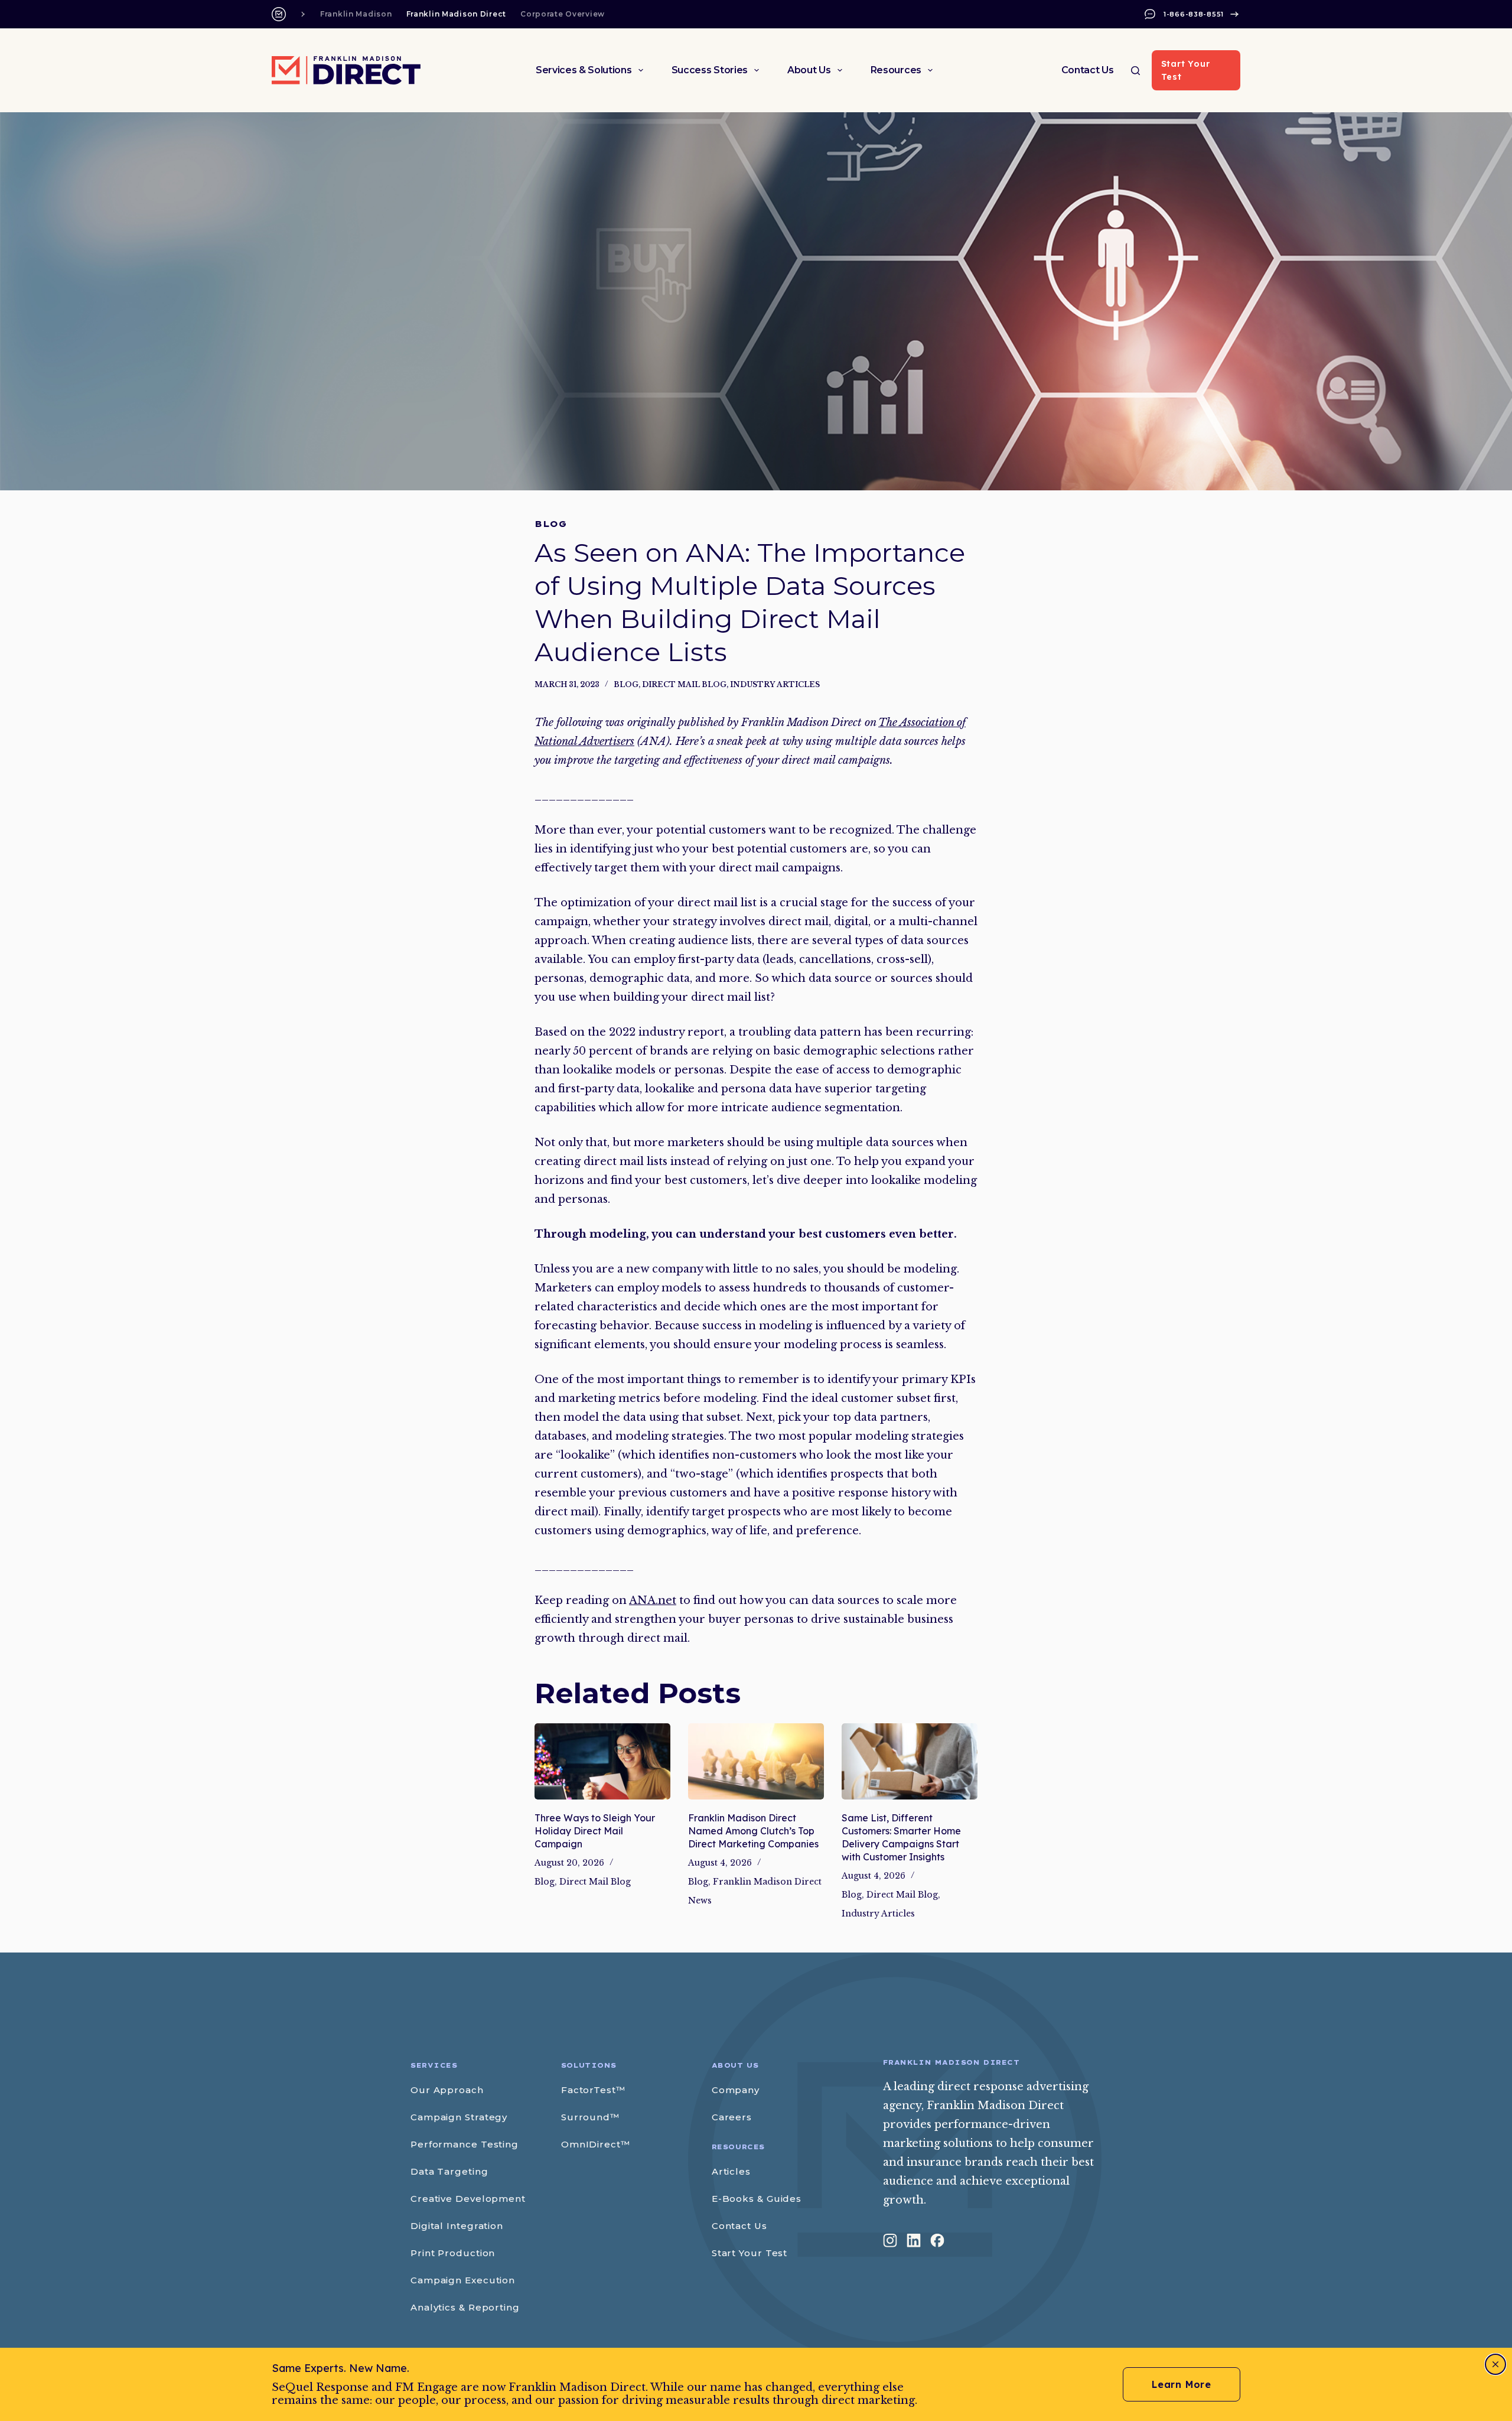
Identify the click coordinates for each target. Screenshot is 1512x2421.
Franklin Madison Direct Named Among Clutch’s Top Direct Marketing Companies (753, 1831)
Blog (626, 684)
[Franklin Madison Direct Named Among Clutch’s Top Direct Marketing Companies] (756, 1761)
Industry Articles (775, 684)
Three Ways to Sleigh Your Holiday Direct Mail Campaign (595, 1831)
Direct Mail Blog (684, 684)
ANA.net (653, 1600)
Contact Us (1088, 70)
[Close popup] (1495, 2364)
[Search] (1135, 71)
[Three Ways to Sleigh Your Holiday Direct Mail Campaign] (602, 1761)
